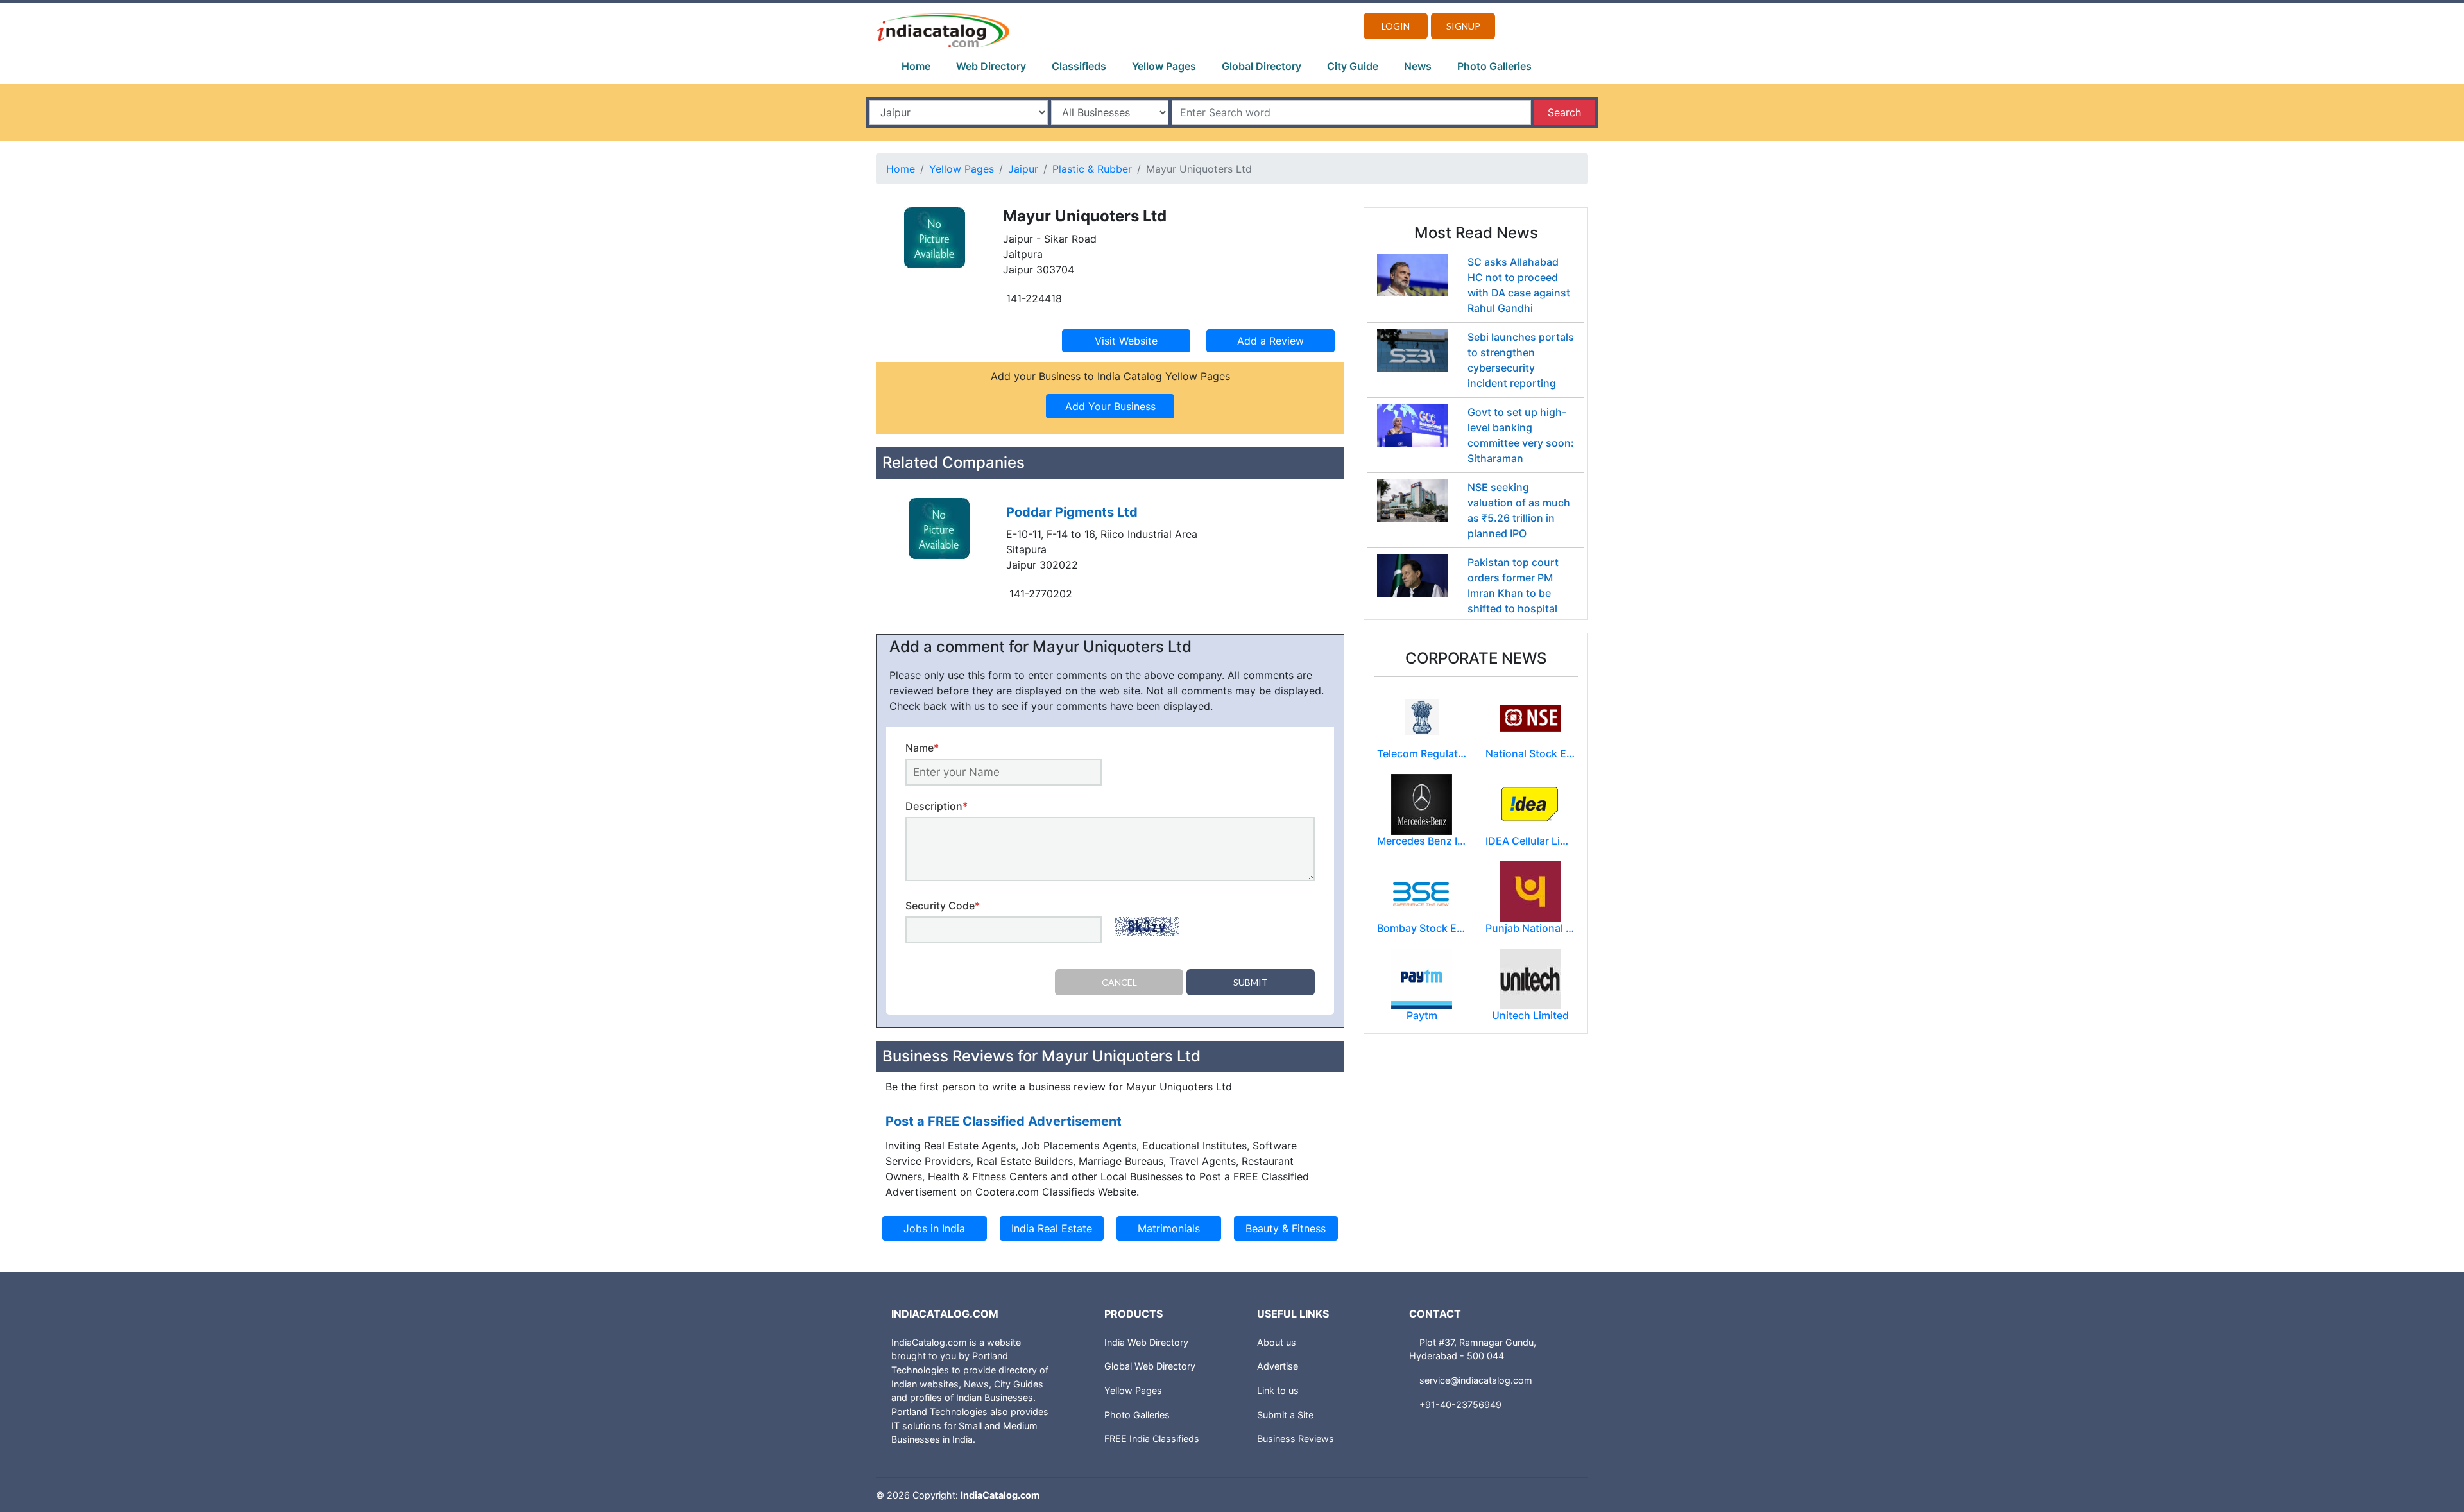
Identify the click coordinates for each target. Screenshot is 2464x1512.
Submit (1251, 982)
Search (1564, 112)
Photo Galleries (1494, 66)
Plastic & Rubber (1092, 169)
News (1418, 66)
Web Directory (991, 66)
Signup (1463, 26)
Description (937, 806)
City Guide (1353, 66)
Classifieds (1079, 66)
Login (1396, 26)
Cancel (1119, 982)
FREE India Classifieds (1152, 1439)
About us (1277, 1342)
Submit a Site (1285, 1415)
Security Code (943, 906)
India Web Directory (1146, 1342)
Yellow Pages (1164, 66)
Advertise (1278, 1366)
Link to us (1278, 1390)
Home (916, 66)
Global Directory (1262, 66)
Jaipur (1023, 169)
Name (922, 748)
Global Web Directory (1150, 1366)
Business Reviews (1296, 1439)
